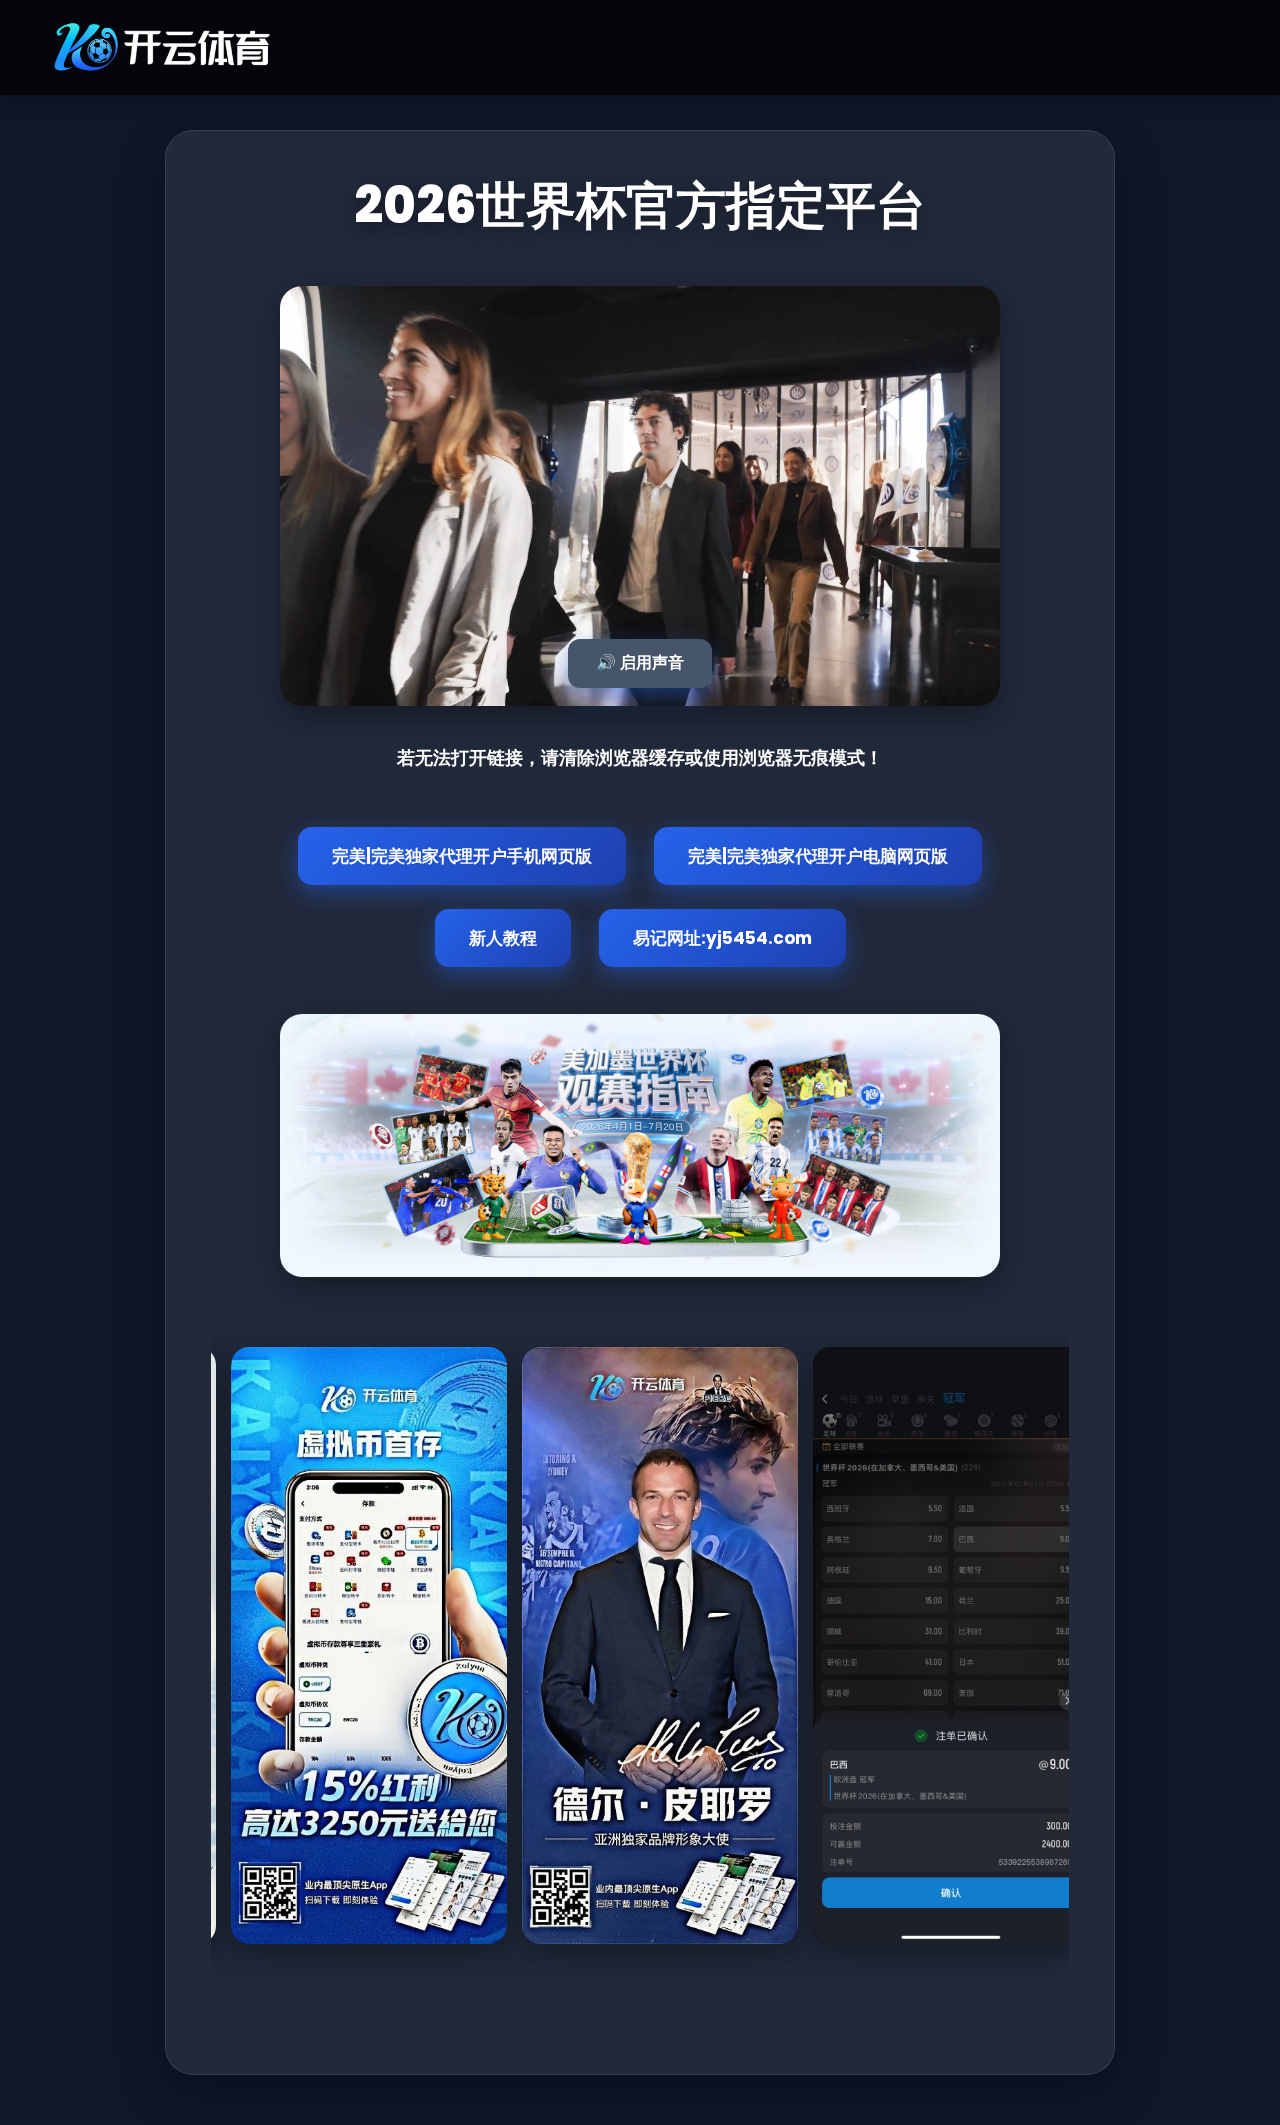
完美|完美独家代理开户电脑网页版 (818, 856)
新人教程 (503, 938)
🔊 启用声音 (640, 662)
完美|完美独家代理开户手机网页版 (462, 856)
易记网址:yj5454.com (722, 938)
